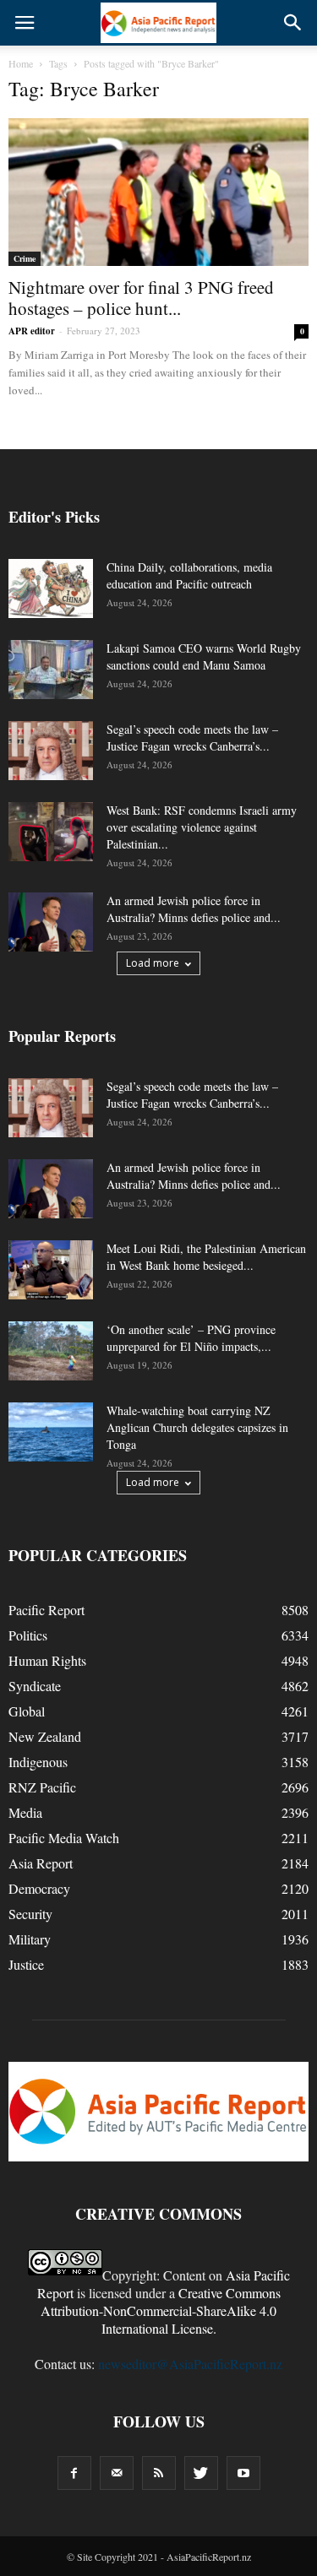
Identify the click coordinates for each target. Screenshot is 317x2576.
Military (30, 1939)
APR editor (32, 331)
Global (27, 1711)
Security (30, 1914)
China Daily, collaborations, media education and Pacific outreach (189, 575)
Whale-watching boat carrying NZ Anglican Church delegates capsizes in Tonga (197, 1427)
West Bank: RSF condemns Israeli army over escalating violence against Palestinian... (202, 827)
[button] (293, 23)
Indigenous (38, 1762)
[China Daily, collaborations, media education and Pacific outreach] (51, 588)
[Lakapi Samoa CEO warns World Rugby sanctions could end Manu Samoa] (51, 670)
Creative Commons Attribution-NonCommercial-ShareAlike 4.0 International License (161, 2310)
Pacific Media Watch (64, 1838)
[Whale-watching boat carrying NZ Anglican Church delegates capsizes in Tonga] (51, 1432)
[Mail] (117, 2473)
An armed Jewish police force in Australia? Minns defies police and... (194, 909)
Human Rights (47, 1660)
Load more (153, 963)
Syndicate (35, 1686)
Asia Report (41, 1863)
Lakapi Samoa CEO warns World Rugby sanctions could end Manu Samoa (204, 656)
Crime (25, 258)
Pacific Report (46, 1610)
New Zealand (45, 1736)
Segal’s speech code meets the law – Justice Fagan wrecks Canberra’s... (192, 738)
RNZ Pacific (42, 1787)
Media (25, 1812)
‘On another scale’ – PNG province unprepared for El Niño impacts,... (191, 1338)
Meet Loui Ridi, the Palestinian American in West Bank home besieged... (206, 1257)
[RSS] (159, 2473)
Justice (26, 1964)
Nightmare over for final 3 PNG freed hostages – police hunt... (141, 298)
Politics (28, 1635)
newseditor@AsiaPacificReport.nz (190, 2364)
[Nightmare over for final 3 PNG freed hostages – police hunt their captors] (158, 192)
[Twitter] (201, 2473)
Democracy (39, 1888)
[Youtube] (243, 2473)
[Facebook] (74, 2473)
